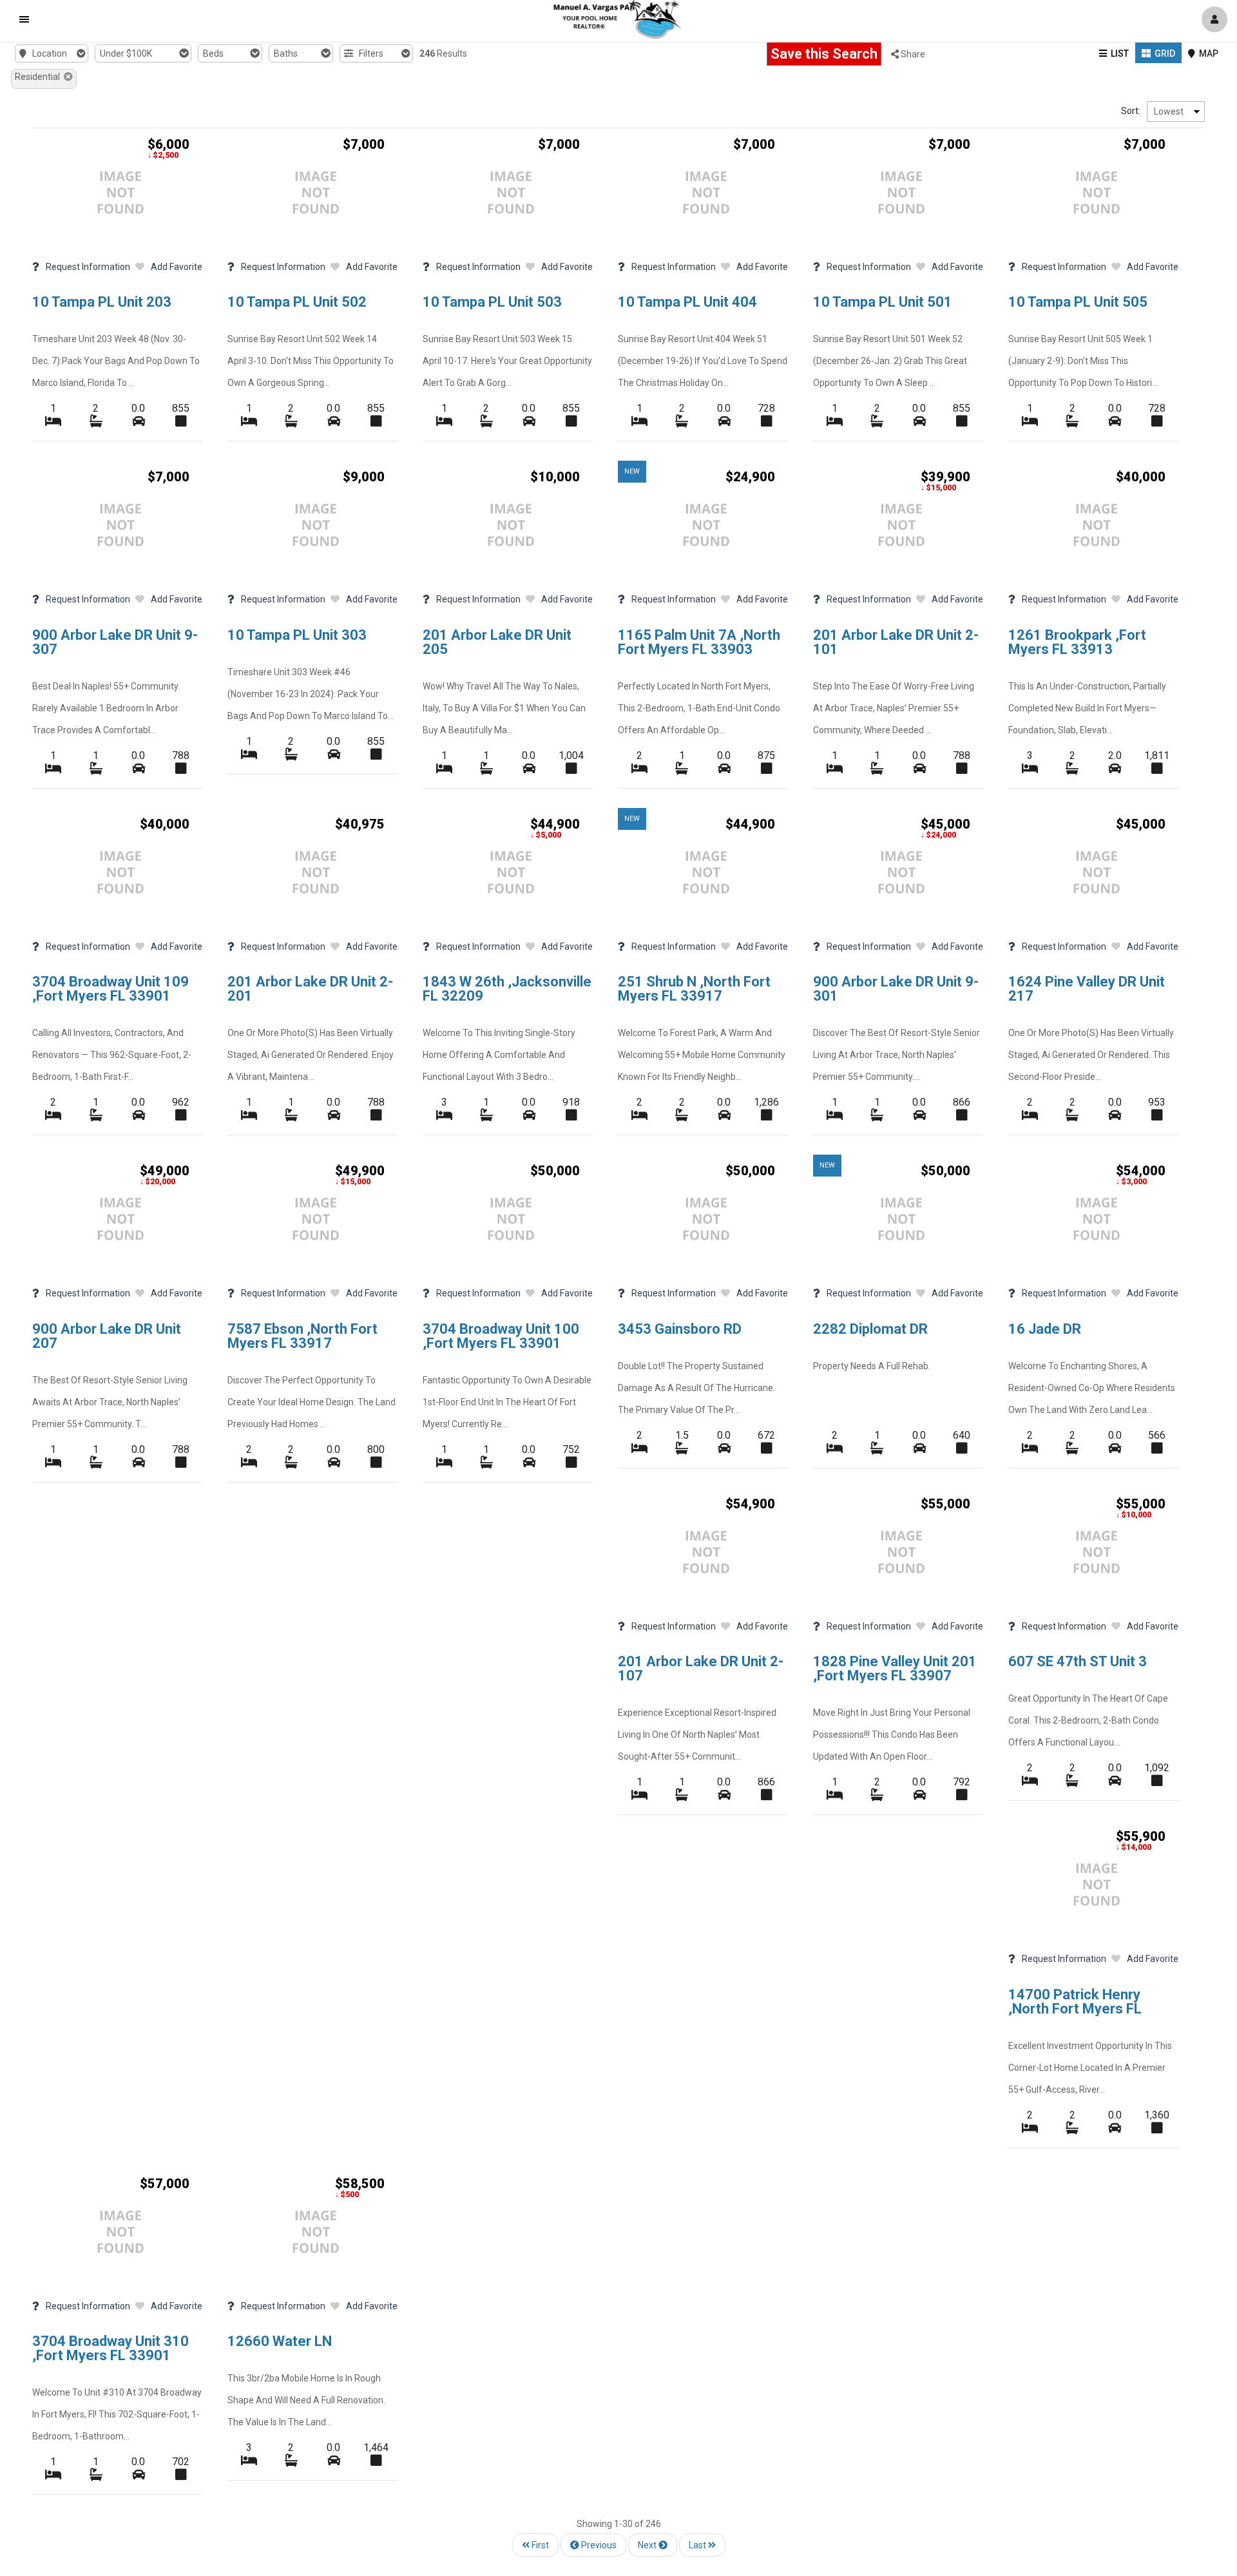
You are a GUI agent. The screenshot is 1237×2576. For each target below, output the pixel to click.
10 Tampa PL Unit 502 (297, 302)
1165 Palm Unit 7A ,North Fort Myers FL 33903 (699, 642)
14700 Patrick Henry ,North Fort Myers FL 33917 (1075, 2009)
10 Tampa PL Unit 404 (687, 302)
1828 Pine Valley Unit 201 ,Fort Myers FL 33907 (895, 1668)
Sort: (1131, 111)
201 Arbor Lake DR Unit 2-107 (701, 1668)
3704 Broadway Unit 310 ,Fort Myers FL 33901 (110, 2348)
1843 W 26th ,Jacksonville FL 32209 (507, 989)
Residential (39, 77)
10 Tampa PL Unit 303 (297, 635)
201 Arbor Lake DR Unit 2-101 (896, 642)
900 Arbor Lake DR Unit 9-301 (896, 989)
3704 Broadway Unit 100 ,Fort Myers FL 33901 (501, 1336)
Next (648, 2545)
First (539, 2545)
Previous (598, 2545)
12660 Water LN (280, 2341)
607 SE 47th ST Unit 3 (1078, 1661)
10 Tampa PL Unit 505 (1078, 302)
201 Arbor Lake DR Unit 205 (497, 642)
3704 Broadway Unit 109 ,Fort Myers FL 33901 (110, 989)
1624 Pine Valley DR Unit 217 (1087, 989)
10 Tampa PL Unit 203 (102, 302)
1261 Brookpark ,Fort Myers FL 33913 (1077, 642)
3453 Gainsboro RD (680, 1329)
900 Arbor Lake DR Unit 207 (107, 1336)
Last (698, 2545)
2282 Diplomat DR (870, 1329)
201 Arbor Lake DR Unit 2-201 (310, 989)
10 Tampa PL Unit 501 (883, 302)
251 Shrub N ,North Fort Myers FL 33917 (694, 989)
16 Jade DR (1045, 1329)
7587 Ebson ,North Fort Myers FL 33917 (302, 1336)
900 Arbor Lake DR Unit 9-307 (115, 642)
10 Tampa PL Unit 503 (492, 302)
